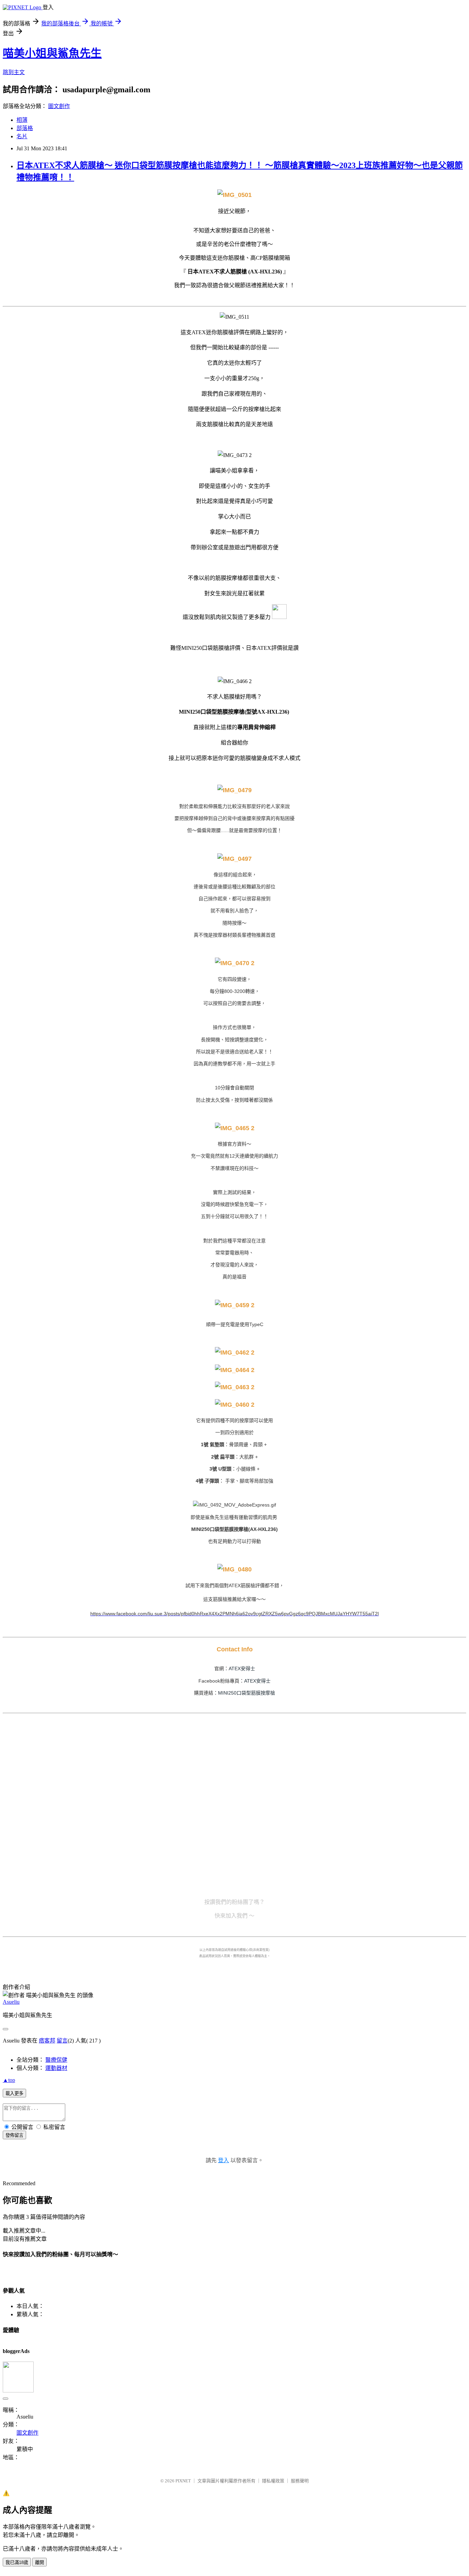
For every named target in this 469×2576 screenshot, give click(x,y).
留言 (62, 2041)
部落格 (25, 128)
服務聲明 (300, 2481)
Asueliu (11, 2002)
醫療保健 (56, 2060)
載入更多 (14, 2093)
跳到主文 (14, 72)
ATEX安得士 (242, 1668)
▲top (9, 2080)
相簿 (22, 120)
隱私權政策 (273, 2481)
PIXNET (183, 2481)
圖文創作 (59, 106)
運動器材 (56, 2068)
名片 (22, 136)
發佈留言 (14, 2135)
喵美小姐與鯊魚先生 (52, 53)
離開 (39, 2562)
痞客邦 (47, 2041)
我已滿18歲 (17, 2562)
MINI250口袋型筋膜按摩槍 (247, 1693)
